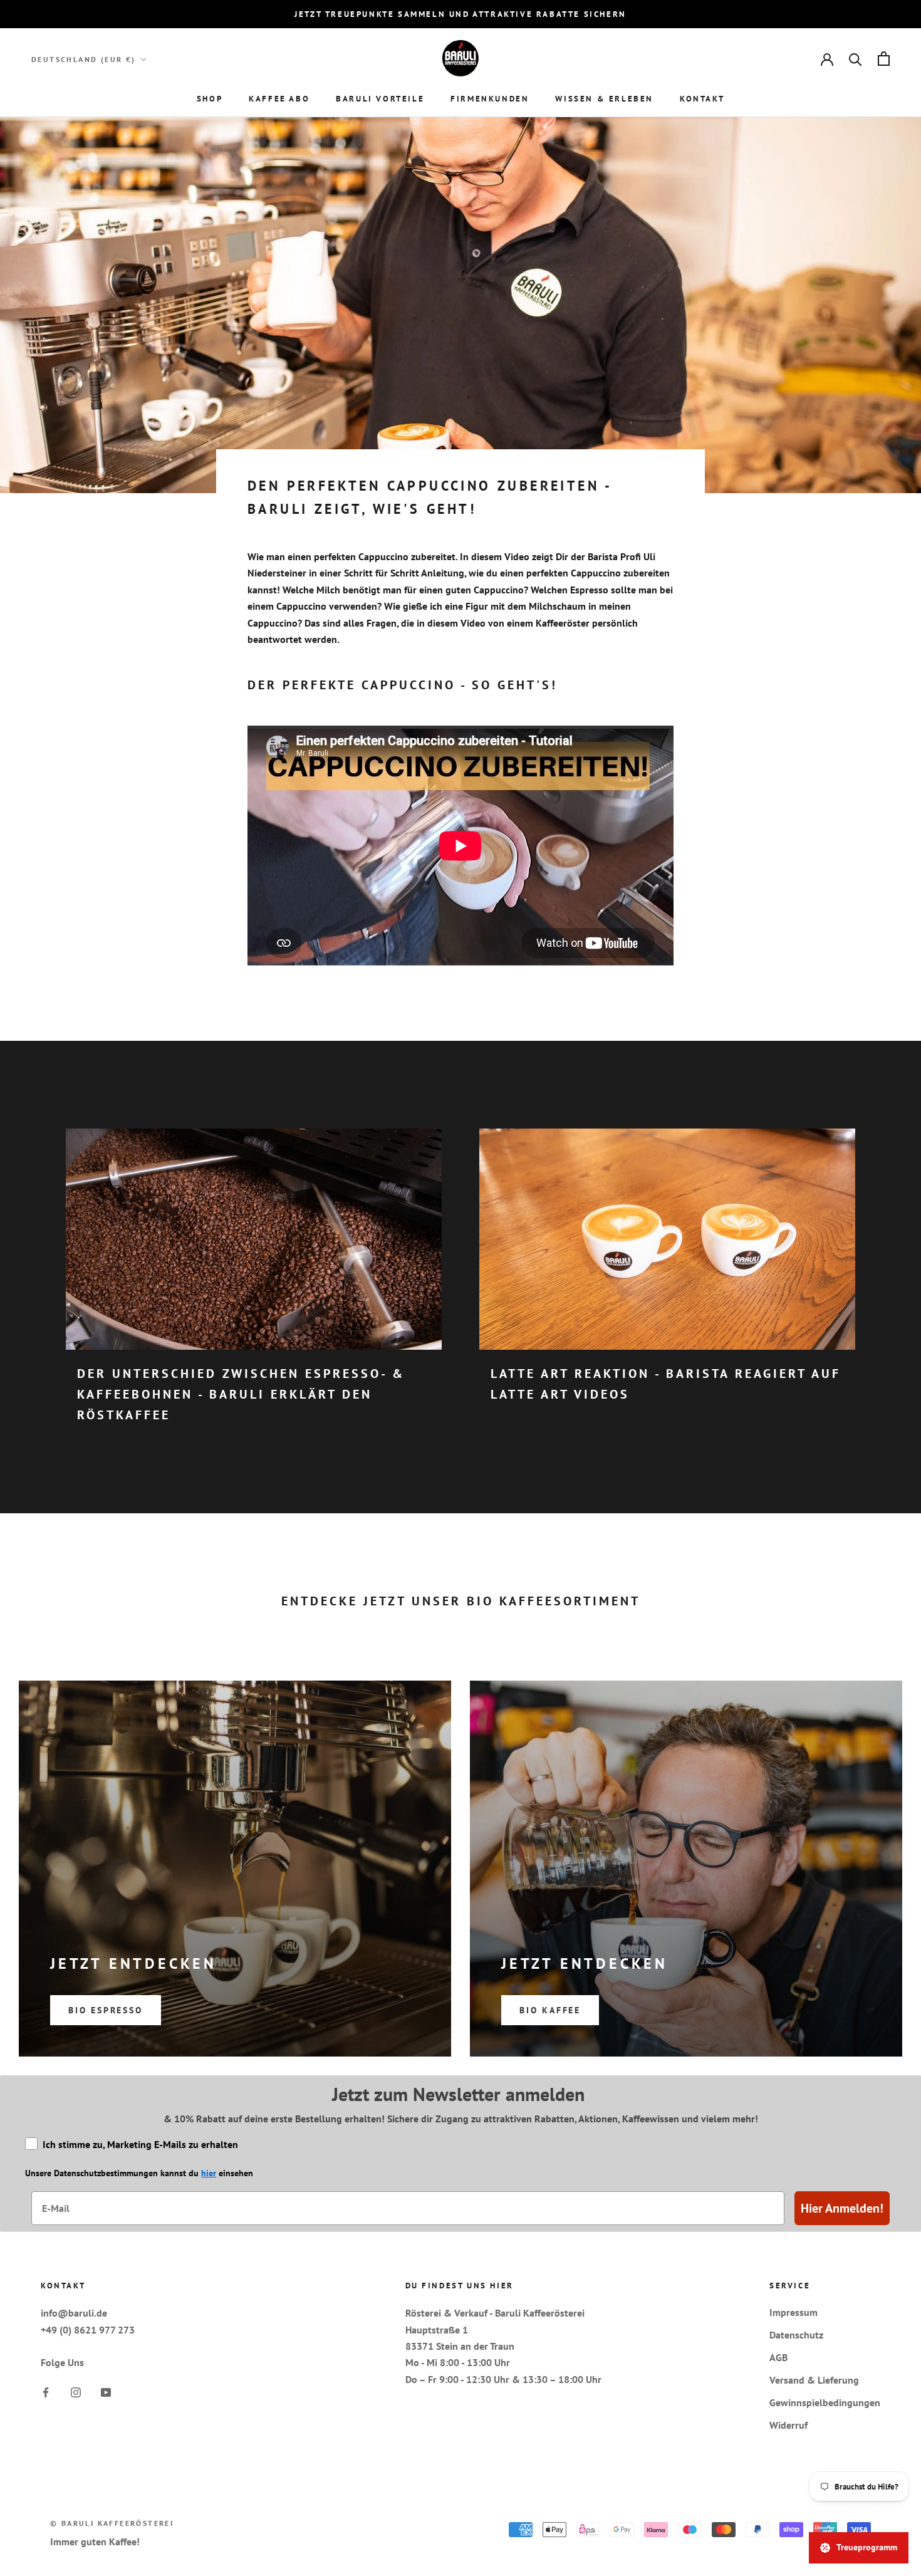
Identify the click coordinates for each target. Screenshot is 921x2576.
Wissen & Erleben (604, 99)
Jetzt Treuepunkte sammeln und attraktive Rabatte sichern (460, 14)
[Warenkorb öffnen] (884, 59)
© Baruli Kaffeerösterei (112, 2523)
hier (209, 2173)
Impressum (794, 2312)
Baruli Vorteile (380, 99)
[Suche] (856, 59)
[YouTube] (106, 2391)
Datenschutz (796, 2335)
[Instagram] (76, 2391)
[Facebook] (46, 2391)
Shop (210, 99)
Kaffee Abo (279, 99)
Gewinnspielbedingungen (825, 2402)
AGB (778, 2357)
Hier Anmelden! (842, 2208)
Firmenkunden (490, 99)
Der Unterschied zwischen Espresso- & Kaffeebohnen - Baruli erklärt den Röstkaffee (241, 1394)
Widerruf (788, 2425)
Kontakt (702, 99)
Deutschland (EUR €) (84, 59)
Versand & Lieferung (814, 2380)
